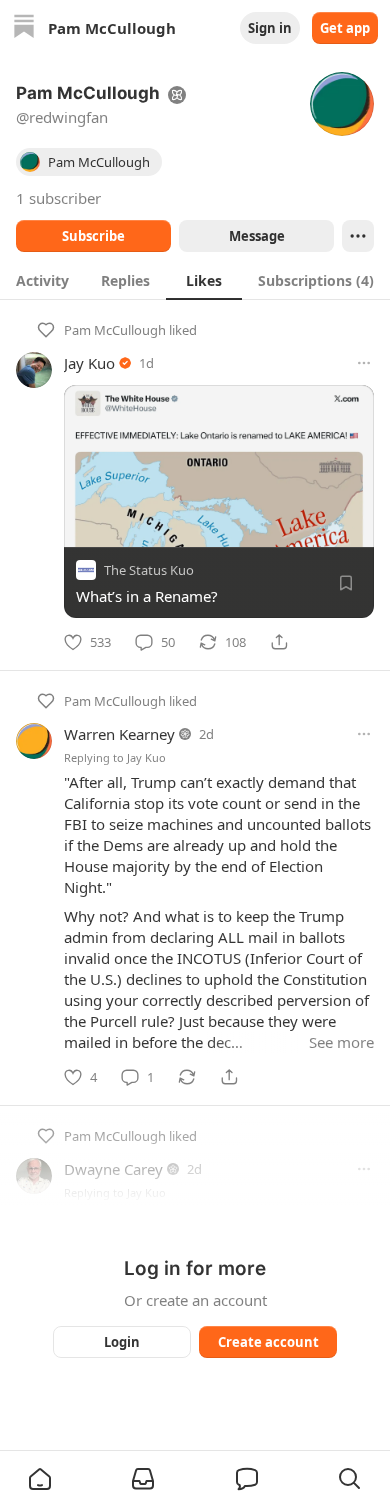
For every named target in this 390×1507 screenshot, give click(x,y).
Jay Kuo (89, 363)
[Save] (346, 583)
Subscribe (93, 236)
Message (257, 236)
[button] (40, 1479)
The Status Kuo (149, 570)
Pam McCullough (115, 330)
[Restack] (187, 1077)
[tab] (42, 280)
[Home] (24, 28)
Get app (345, 28)
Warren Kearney (119, 734)
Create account (268, 1342)
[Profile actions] (358, 236)
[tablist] (195, 280)
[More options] (364, 363)
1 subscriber (58, 198)
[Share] (279, 642)
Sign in (270, 28)
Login (122, 1342)
